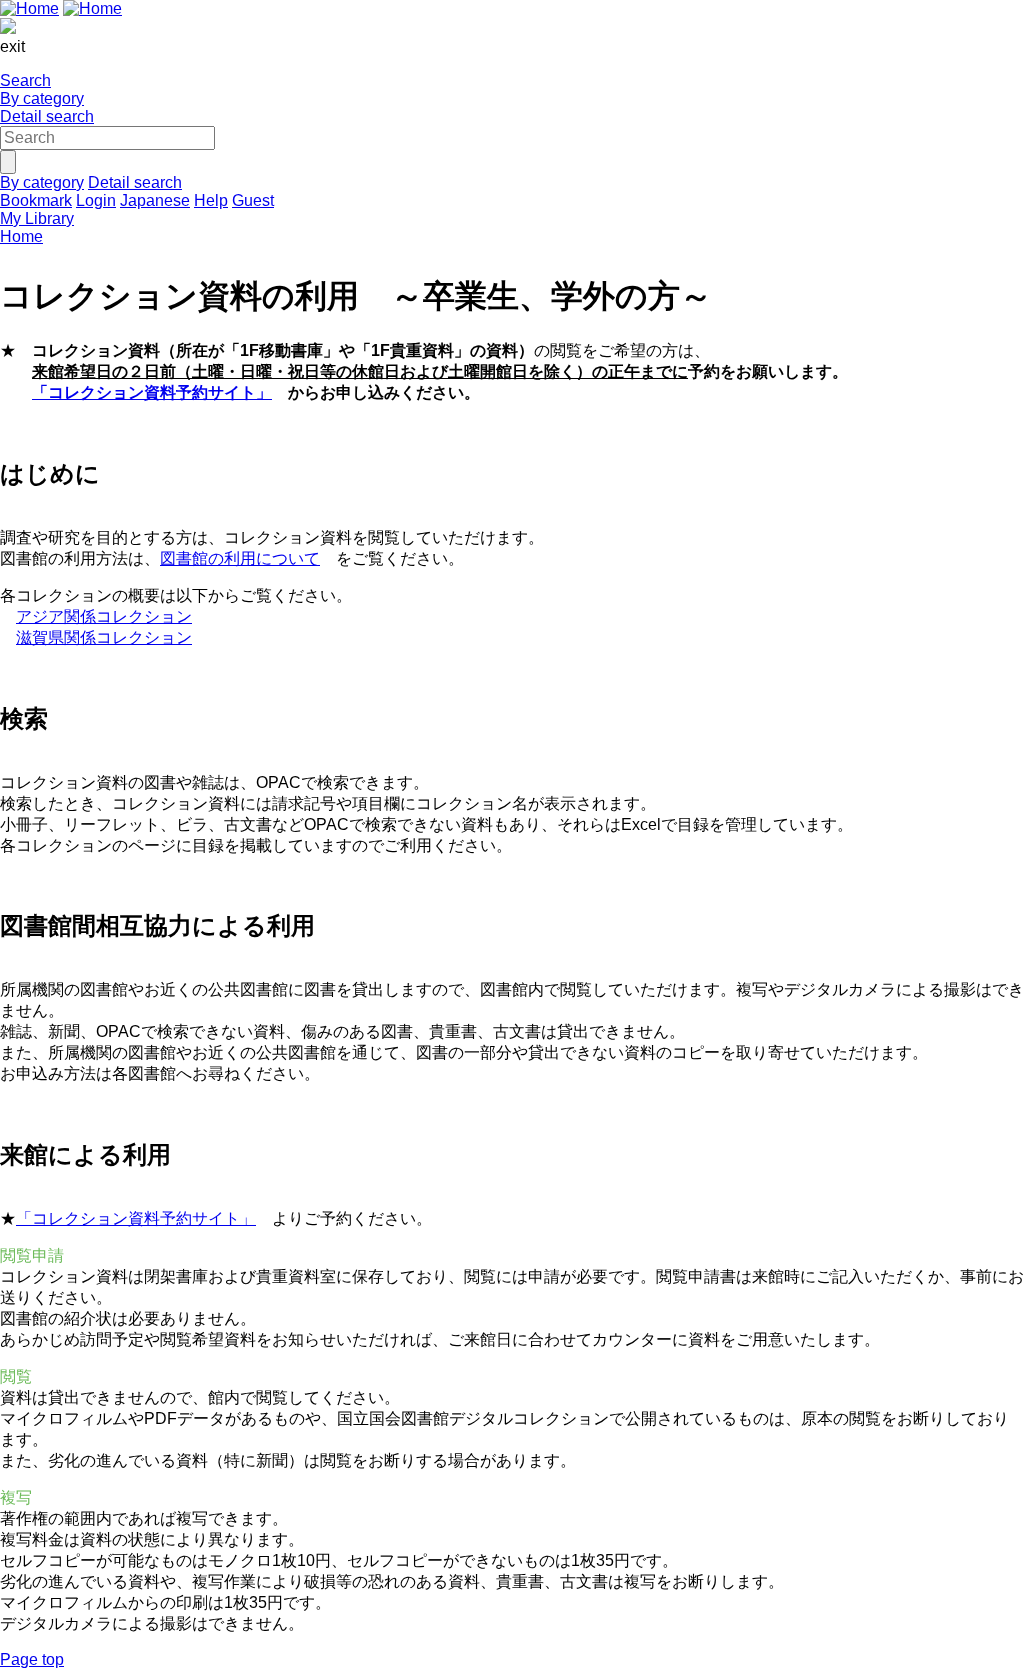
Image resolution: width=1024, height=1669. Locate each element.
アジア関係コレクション (104, 616)
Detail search (47, 116)
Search (25, 80)
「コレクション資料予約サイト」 (152, 392)
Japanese (155, 200)
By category (42, 98)
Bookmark (36, 200)
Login (96, 200)
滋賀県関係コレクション (104, 637)
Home (21, 236)
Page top (32, 1659)
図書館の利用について (240, 558)
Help (211, 200)
